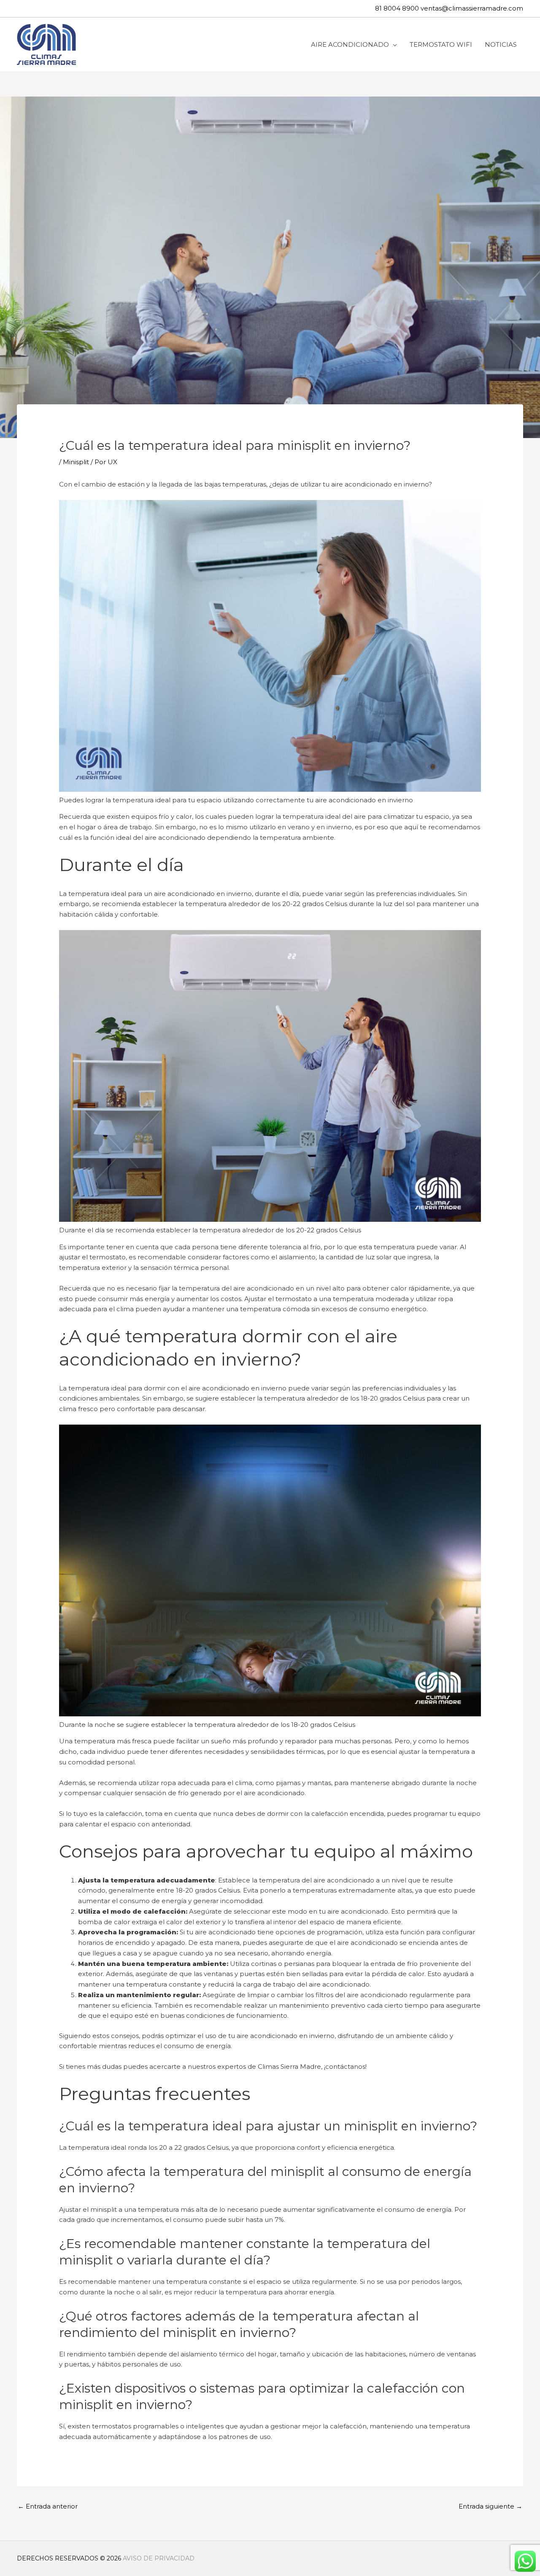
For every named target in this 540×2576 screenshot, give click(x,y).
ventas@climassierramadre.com (472, 8)
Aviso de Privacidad (159, 2558)
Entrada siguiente (490, 2506)
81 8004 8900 (397, 8)
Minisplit (76, 462)
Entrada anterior (48, 2506)
